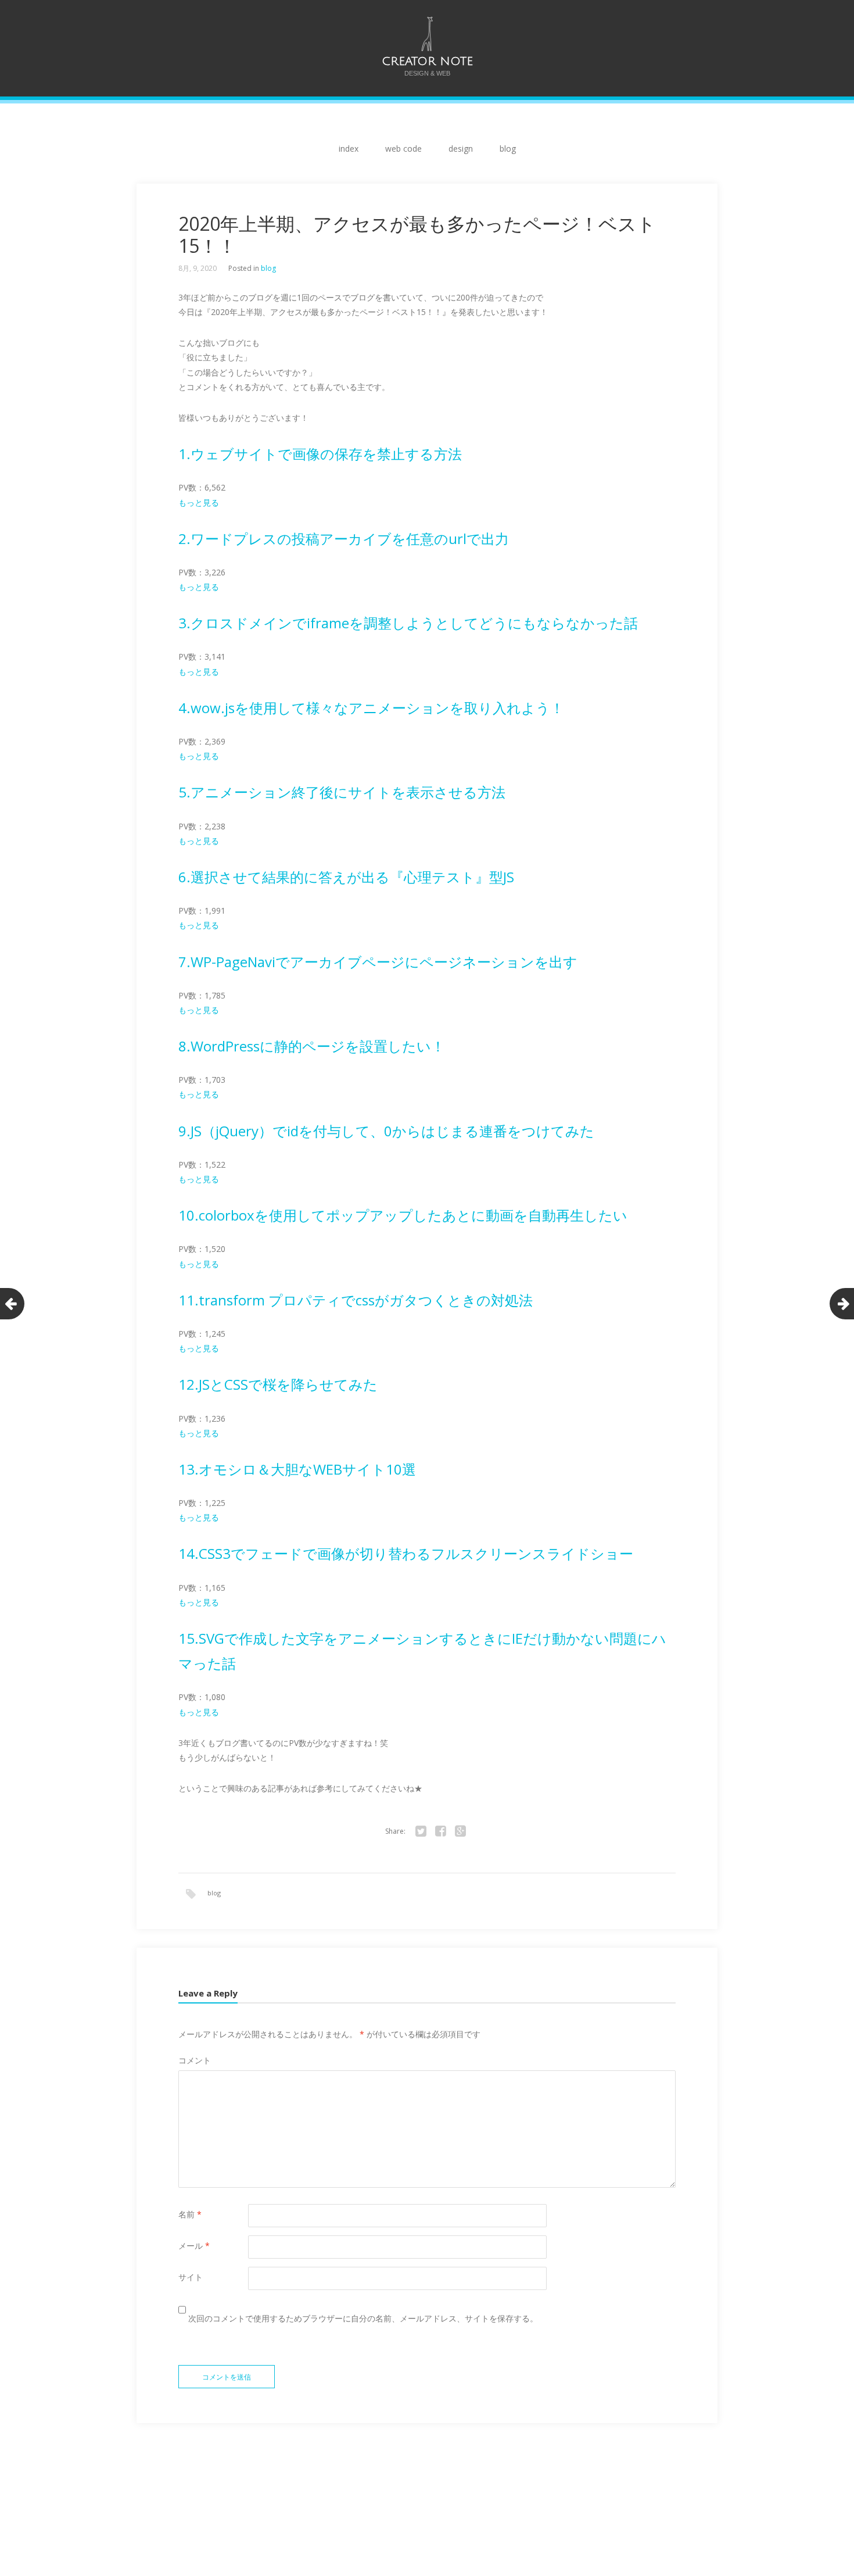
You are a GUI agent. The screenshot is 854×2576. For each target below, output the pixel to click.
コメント (195, 2060)
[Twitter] (421, 1831)
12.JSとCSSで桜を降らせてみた (278, 1384)
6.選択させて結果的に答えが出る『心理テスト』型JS (346, 877)
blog (508, 149)
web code (403, 149)
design (461, 149)
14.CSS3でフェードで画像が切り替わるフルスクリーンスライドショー (406, 1553)
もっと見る (199, 502)
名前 (190, 2214)
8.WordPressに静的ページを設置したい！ (312, 1046)
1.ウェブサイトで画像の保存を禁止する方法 (320, 454)
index (349, 149)
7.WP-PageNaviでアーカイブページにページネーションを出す (378, 962)
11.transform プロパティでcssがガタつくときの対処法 (356, 1300)
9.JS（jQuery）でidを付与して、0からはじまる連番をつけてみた (386, 1131)
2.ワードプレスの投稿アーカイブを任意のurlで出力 (344, 539)
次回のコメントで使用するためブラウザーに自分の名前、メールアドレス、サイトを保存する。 (363, 2318)
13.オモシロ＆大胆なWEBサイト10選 (297, 1469)
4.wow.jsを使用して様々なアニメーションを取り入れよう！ (371, 708)
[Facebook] (440, 1831)
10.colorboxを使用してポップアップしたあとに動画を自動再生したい (403, 1215)
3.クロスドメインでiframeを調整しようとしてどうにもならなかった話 (408, 623)
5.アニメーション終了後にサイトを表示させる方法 (342, 792)
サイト (191, 2277)
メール (194, 2246)
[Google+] (460, 1831)
